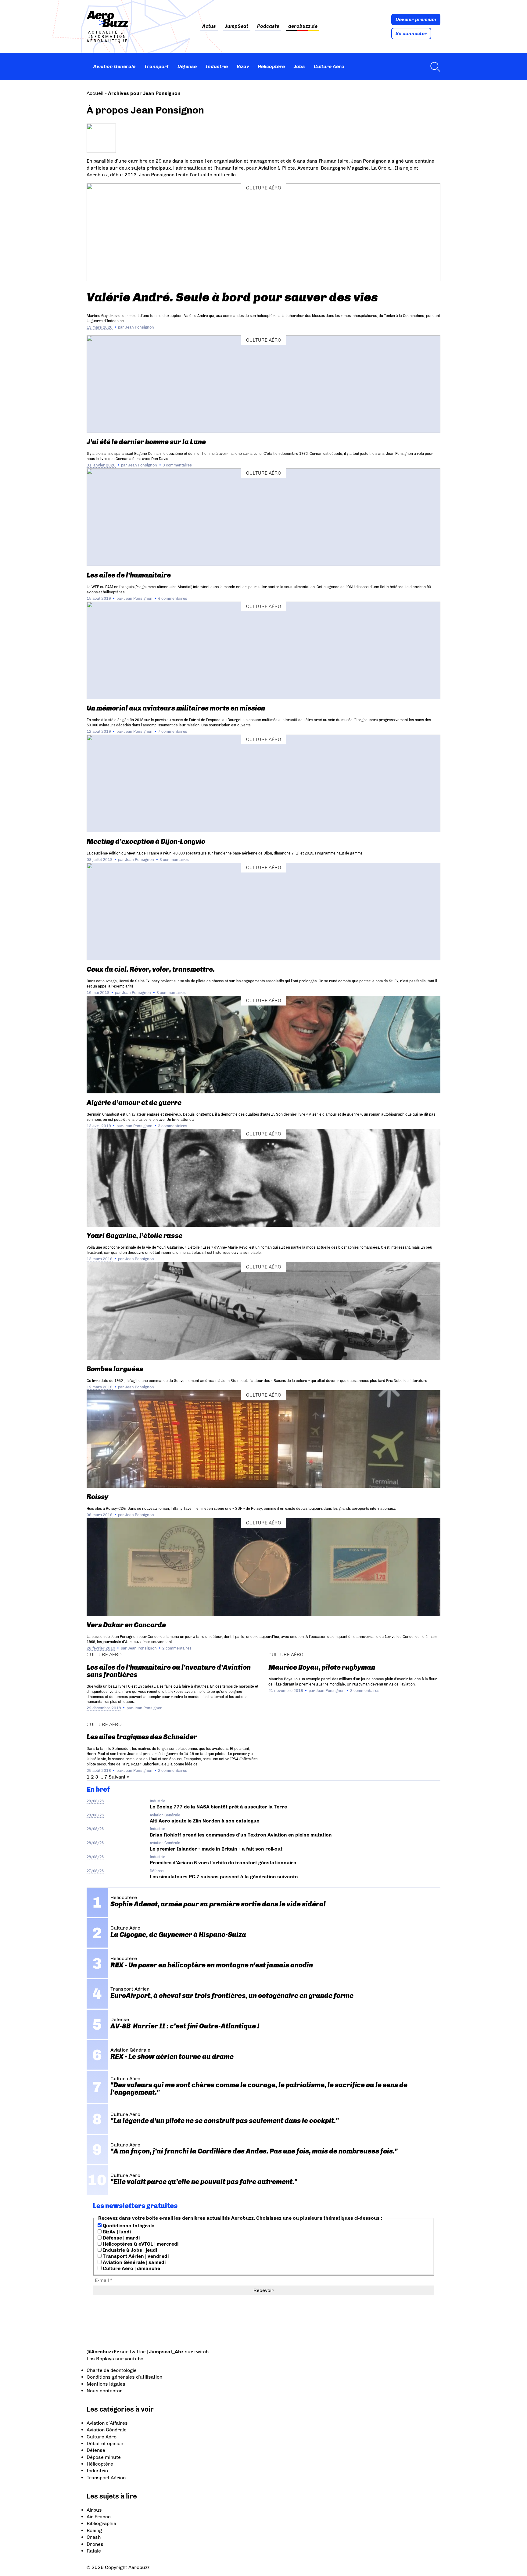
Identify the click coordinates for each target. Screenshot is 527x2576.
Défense (187, 66)
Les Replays (100, 2359)
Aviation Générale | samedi (134, 2262)
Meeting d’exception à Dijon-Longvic (146, 842)
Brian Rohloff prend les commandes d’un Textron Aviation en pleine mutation (241, 1835)
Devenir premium (416, 19)
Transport (156, 66)
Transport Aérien (106, 2478)
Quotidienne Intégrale (128, 2226)
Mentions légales (106, 2384)
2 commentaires (177, 1648)
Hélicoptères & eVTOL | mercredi (140, 2244)
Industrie (217, 66)
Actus (209, 26)
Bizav (243, 66)
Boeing (94, 2530)
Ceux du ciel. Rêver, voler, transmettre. (151, 969)
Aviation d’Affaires (107, 2423)
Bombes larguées (115, 1369)
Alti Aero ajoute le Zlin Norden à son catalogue (204, 1821)
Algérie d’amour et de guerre (134, 1103)
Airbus (94, 2510)
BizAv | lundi (116, 2232)
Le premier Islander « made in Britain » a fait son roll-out (216, 1849)
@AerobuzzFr (103, 2352)
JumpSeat (237, 26)
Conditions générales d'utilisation (124, 2377)
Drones (95, 2544)
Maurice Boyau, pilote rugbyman (322, 1667)
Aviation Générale (114, 66)
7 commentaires (173, 731)
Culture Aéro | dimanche (131, 2268)
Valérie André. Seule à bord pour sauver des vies (232, 297)
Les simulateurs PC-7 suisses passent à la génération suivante (224, 1877)
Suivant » (119, 1777)
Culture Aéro (329, 66)
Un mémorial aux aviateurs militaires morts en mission (176, 708)
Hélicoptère (271, 66)
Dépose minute (104, 2457)
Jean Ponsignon (140, 327)
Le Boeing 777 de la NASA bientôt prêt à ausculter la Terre (218, 1807)
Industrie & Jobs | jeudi (129, 2250)
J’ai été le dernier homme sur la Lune (146, 442)
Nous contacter (104, 2391)
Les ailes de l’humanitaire (129, 575)
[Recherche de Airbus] (434, 67)
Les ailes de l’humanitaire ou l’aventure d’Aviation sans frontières (169, 1671)
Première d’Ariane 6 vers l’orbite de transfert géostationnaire (223, 1863)
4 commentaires (173, 598)
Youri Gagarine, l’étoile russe (134, 1236)
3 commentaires (177, 465)
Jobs (299, 66)
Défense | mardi (121, 2238)
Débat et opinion (105, 2443)
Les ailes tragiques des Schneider (142, 1737)
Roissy (97, 1497)
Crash (94, 2537)
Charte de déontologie (112, 2370)
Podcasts (268, 26)
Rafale (94, 2551)
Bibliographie (101, 2523)
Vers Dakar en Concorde (126, 1625)
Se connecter (411, 33)
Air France (99, 2517)
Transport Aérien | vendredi (135, 2256)
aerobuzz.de (303, 26)
